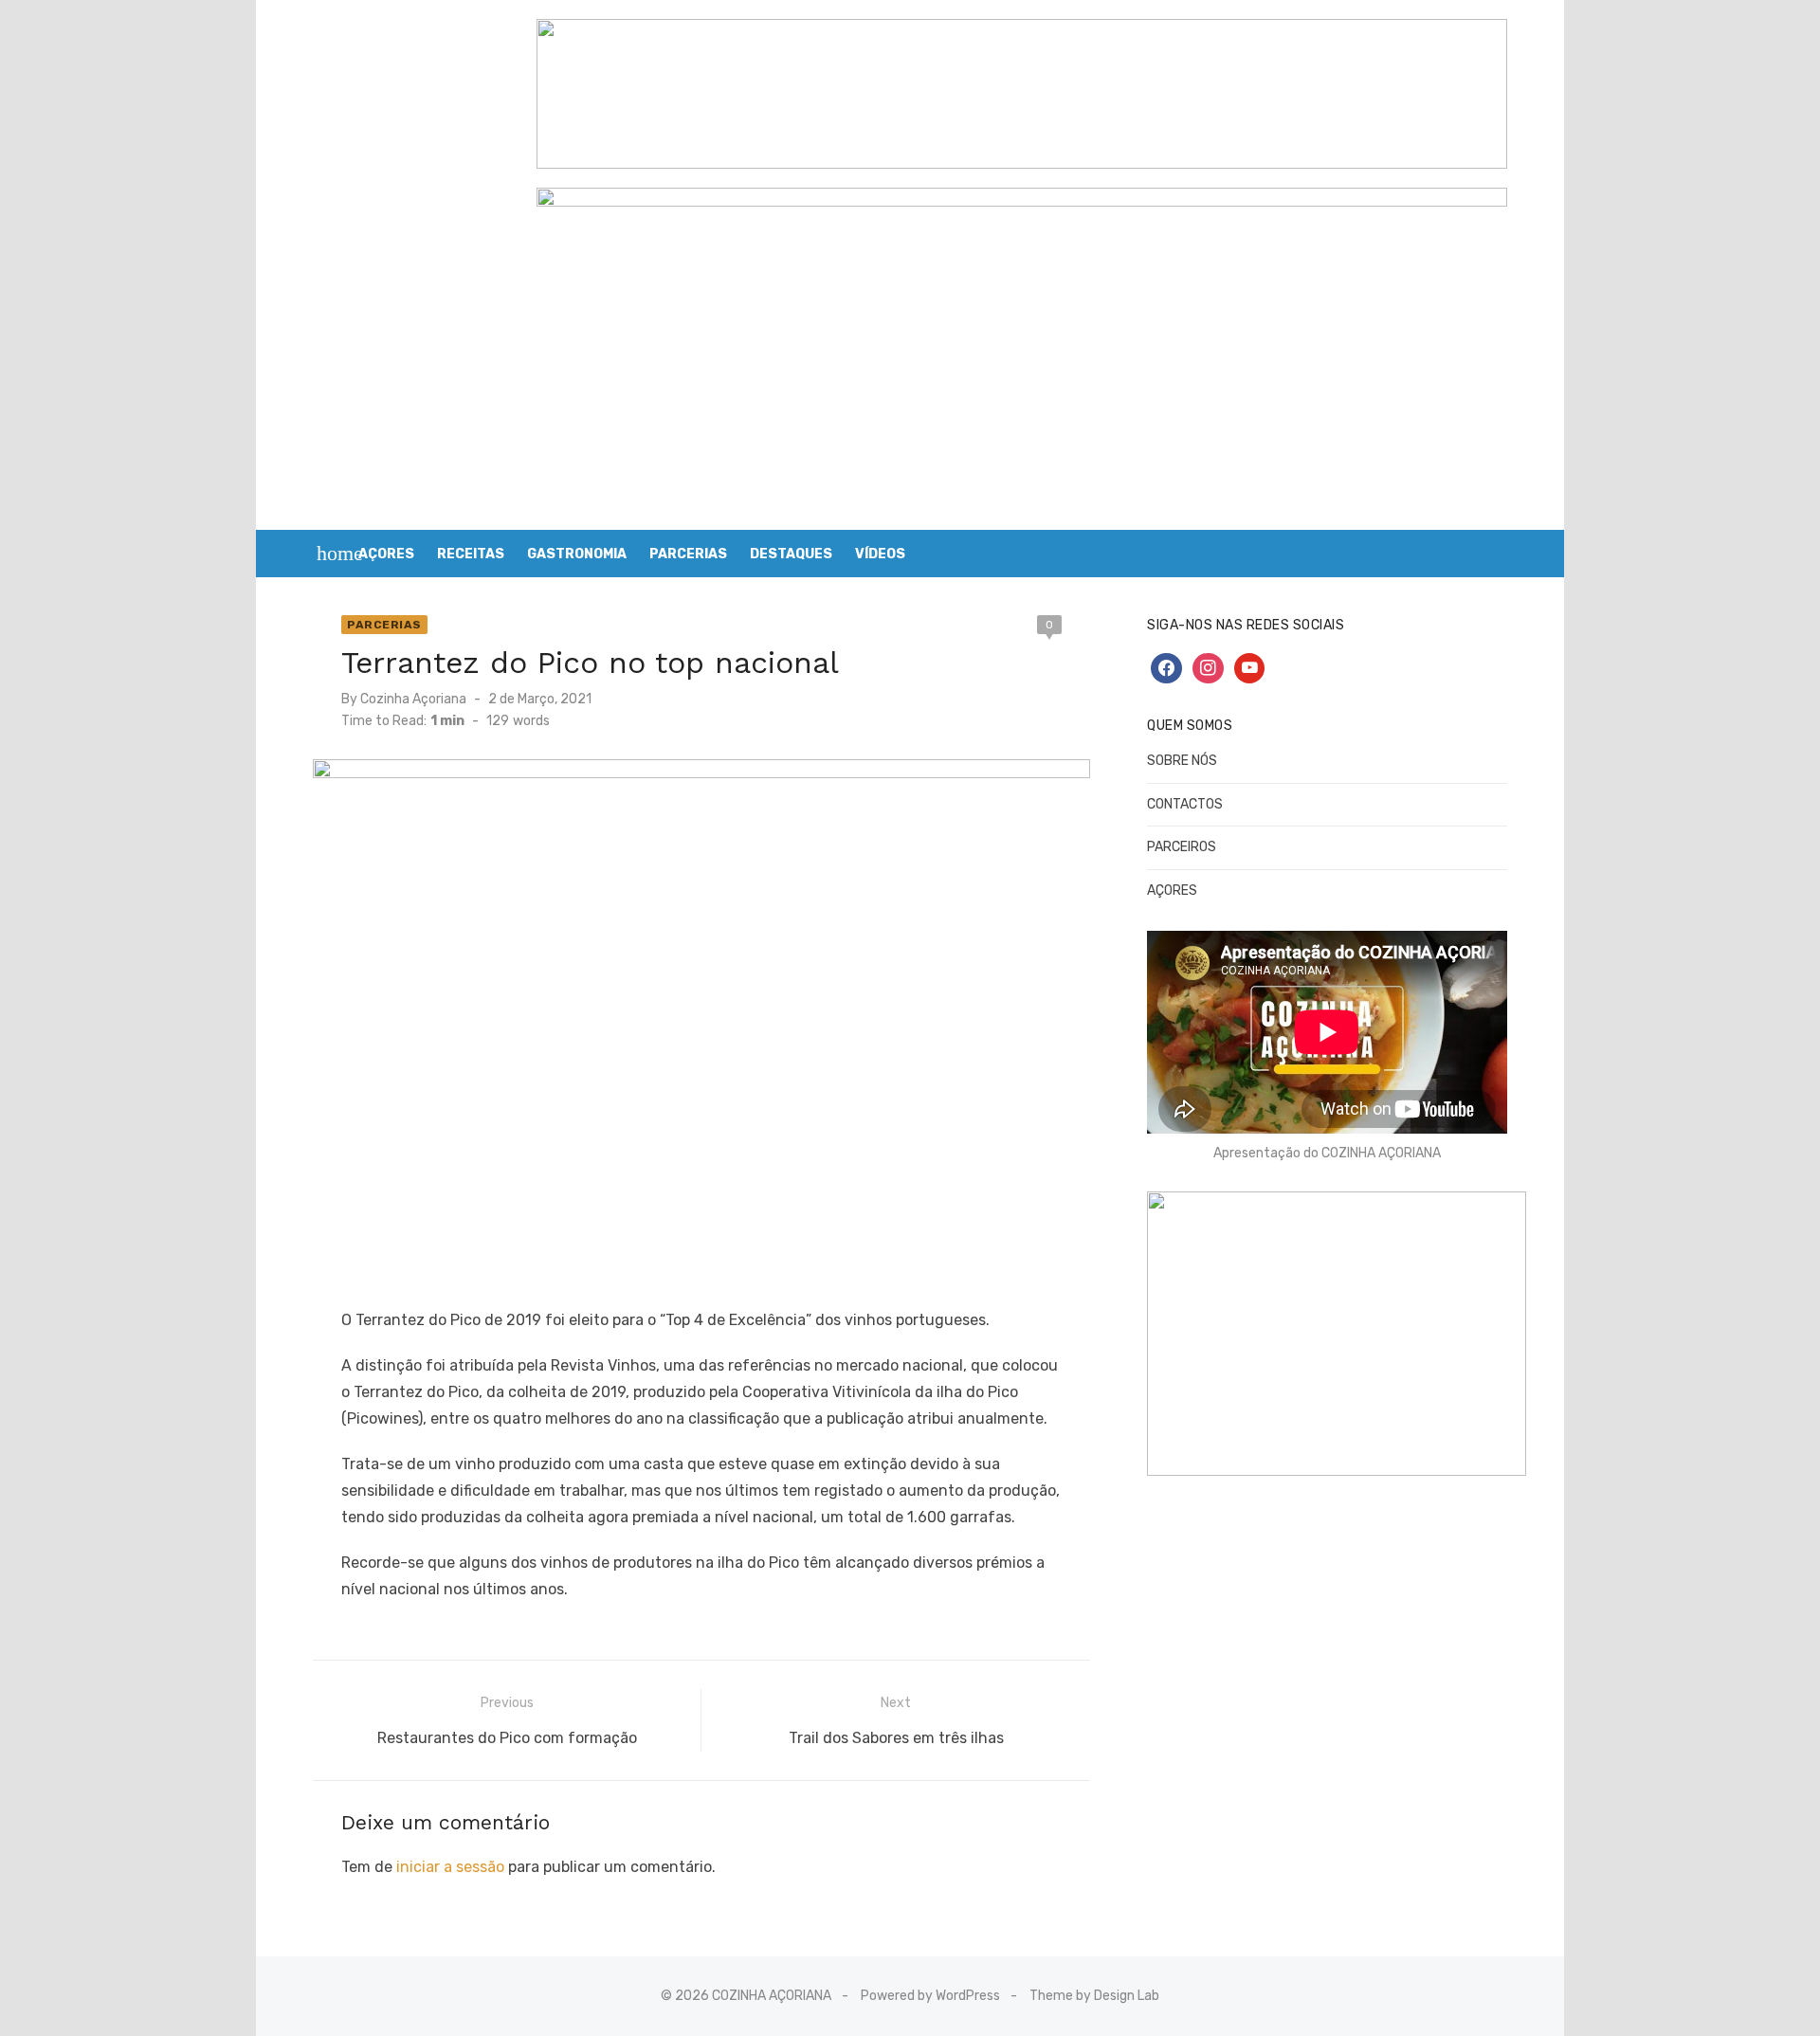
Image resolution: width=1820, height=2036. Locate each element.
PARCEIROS (1182, 847)
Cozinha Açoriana (413, 699)
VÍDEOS (880, 554)
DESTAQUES (791, 554)
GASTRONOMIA (577, 554)
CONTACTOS (1185, 804)
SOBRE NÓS (1182, 761)
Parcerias (384, 625)
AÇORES (386, 554)
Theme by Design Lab (1094, 1996)
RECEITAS (471, 554)
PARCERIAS (688, 554)
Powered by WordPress (930, 1996)
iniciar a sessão (450, 1867)
